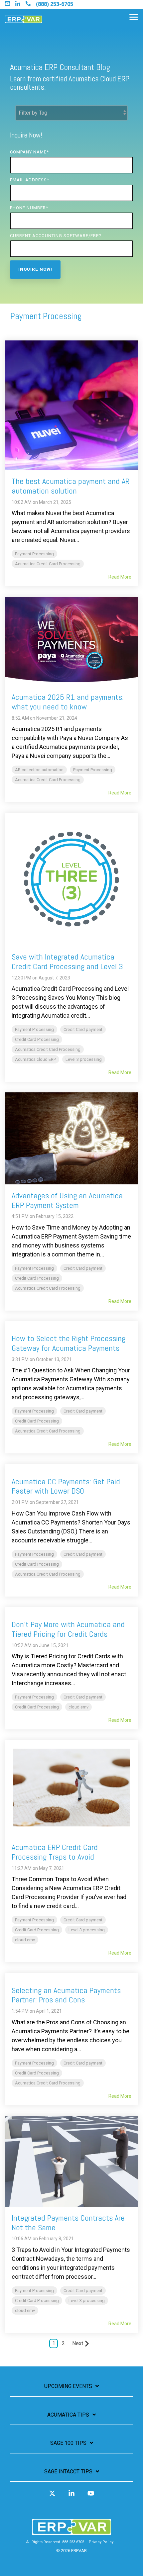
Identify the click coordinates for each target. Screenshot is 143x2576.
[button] (134, 17)
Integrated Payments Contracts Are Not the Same (68, 2223)
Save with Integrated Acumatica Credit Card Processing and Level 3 (67, 962)
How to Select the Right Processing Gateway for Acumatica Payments (69, 1343)
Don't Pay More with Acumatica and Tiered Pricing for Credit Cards (68, 1629)
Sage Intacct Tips (68, 2472)
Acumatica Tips (68, 2415)
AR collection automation (39, 770)
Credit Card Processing (37, 1039)
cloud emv (78, 1707)
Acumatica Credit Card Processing (48, 564)
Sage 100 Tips (68, 2443)
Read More (120, 577)
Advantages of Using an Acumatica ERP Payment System (67, 1200)
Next (78, 2343)
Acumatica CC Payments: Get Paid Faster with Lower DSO (66, 1486)
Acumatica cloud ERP (35, 1059)
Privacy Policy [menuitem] (101, 2542)
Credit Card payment (83, 1029)
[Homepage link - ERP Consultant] (72, 2532)
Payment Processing (34, 554)
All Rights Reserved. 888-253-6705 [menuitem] (55, 2542)
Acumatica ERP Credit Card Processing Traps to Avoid (55, 1852)
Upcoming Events (68, 2386)
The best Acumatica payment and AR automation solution (71, 486)
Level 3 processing (84, 1059)
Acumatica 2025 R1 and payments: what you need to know (68, 702)
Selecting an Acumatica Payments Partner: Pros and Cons (66, 1995)
